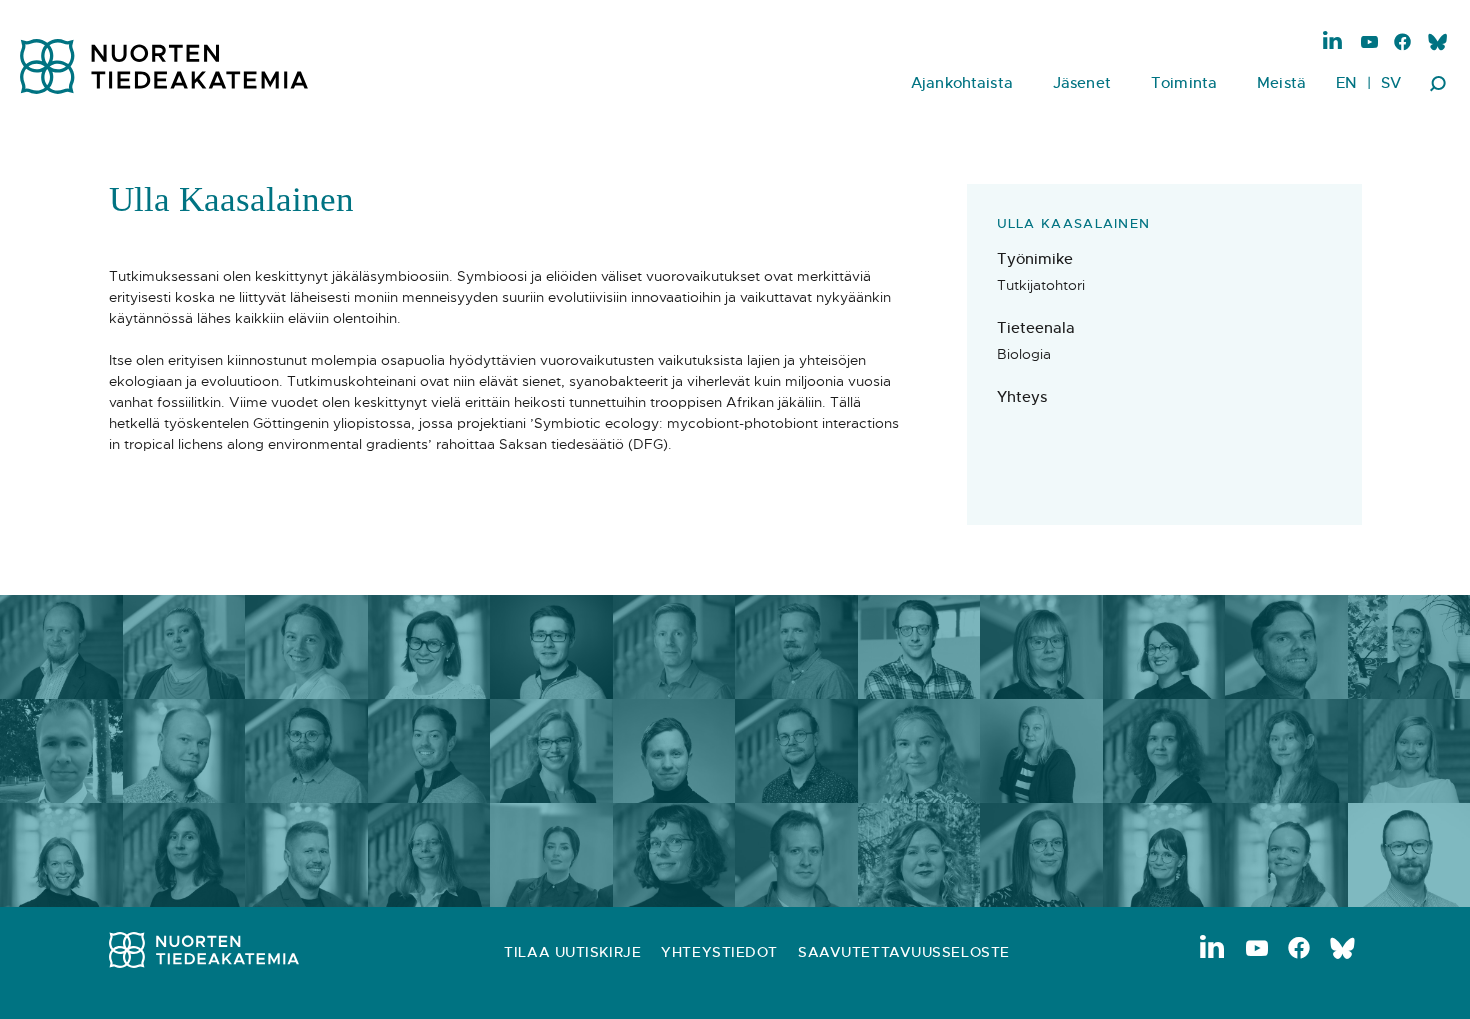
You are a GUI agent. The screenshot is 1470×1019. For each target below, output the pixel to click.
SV (1391, 82)
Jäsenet (1082, 82)
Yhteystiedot (719, 952)
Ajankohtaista (962, 82)
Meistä (1281, 82)
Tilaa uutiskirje (572, 952)
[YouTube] (1369, 43)
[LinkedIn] (1333, 41)
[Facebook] (1402, 43)
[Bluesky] (1436, 43)
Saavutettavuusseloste (904, 952)
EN (1346, 82)
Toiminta (1184, 82)
